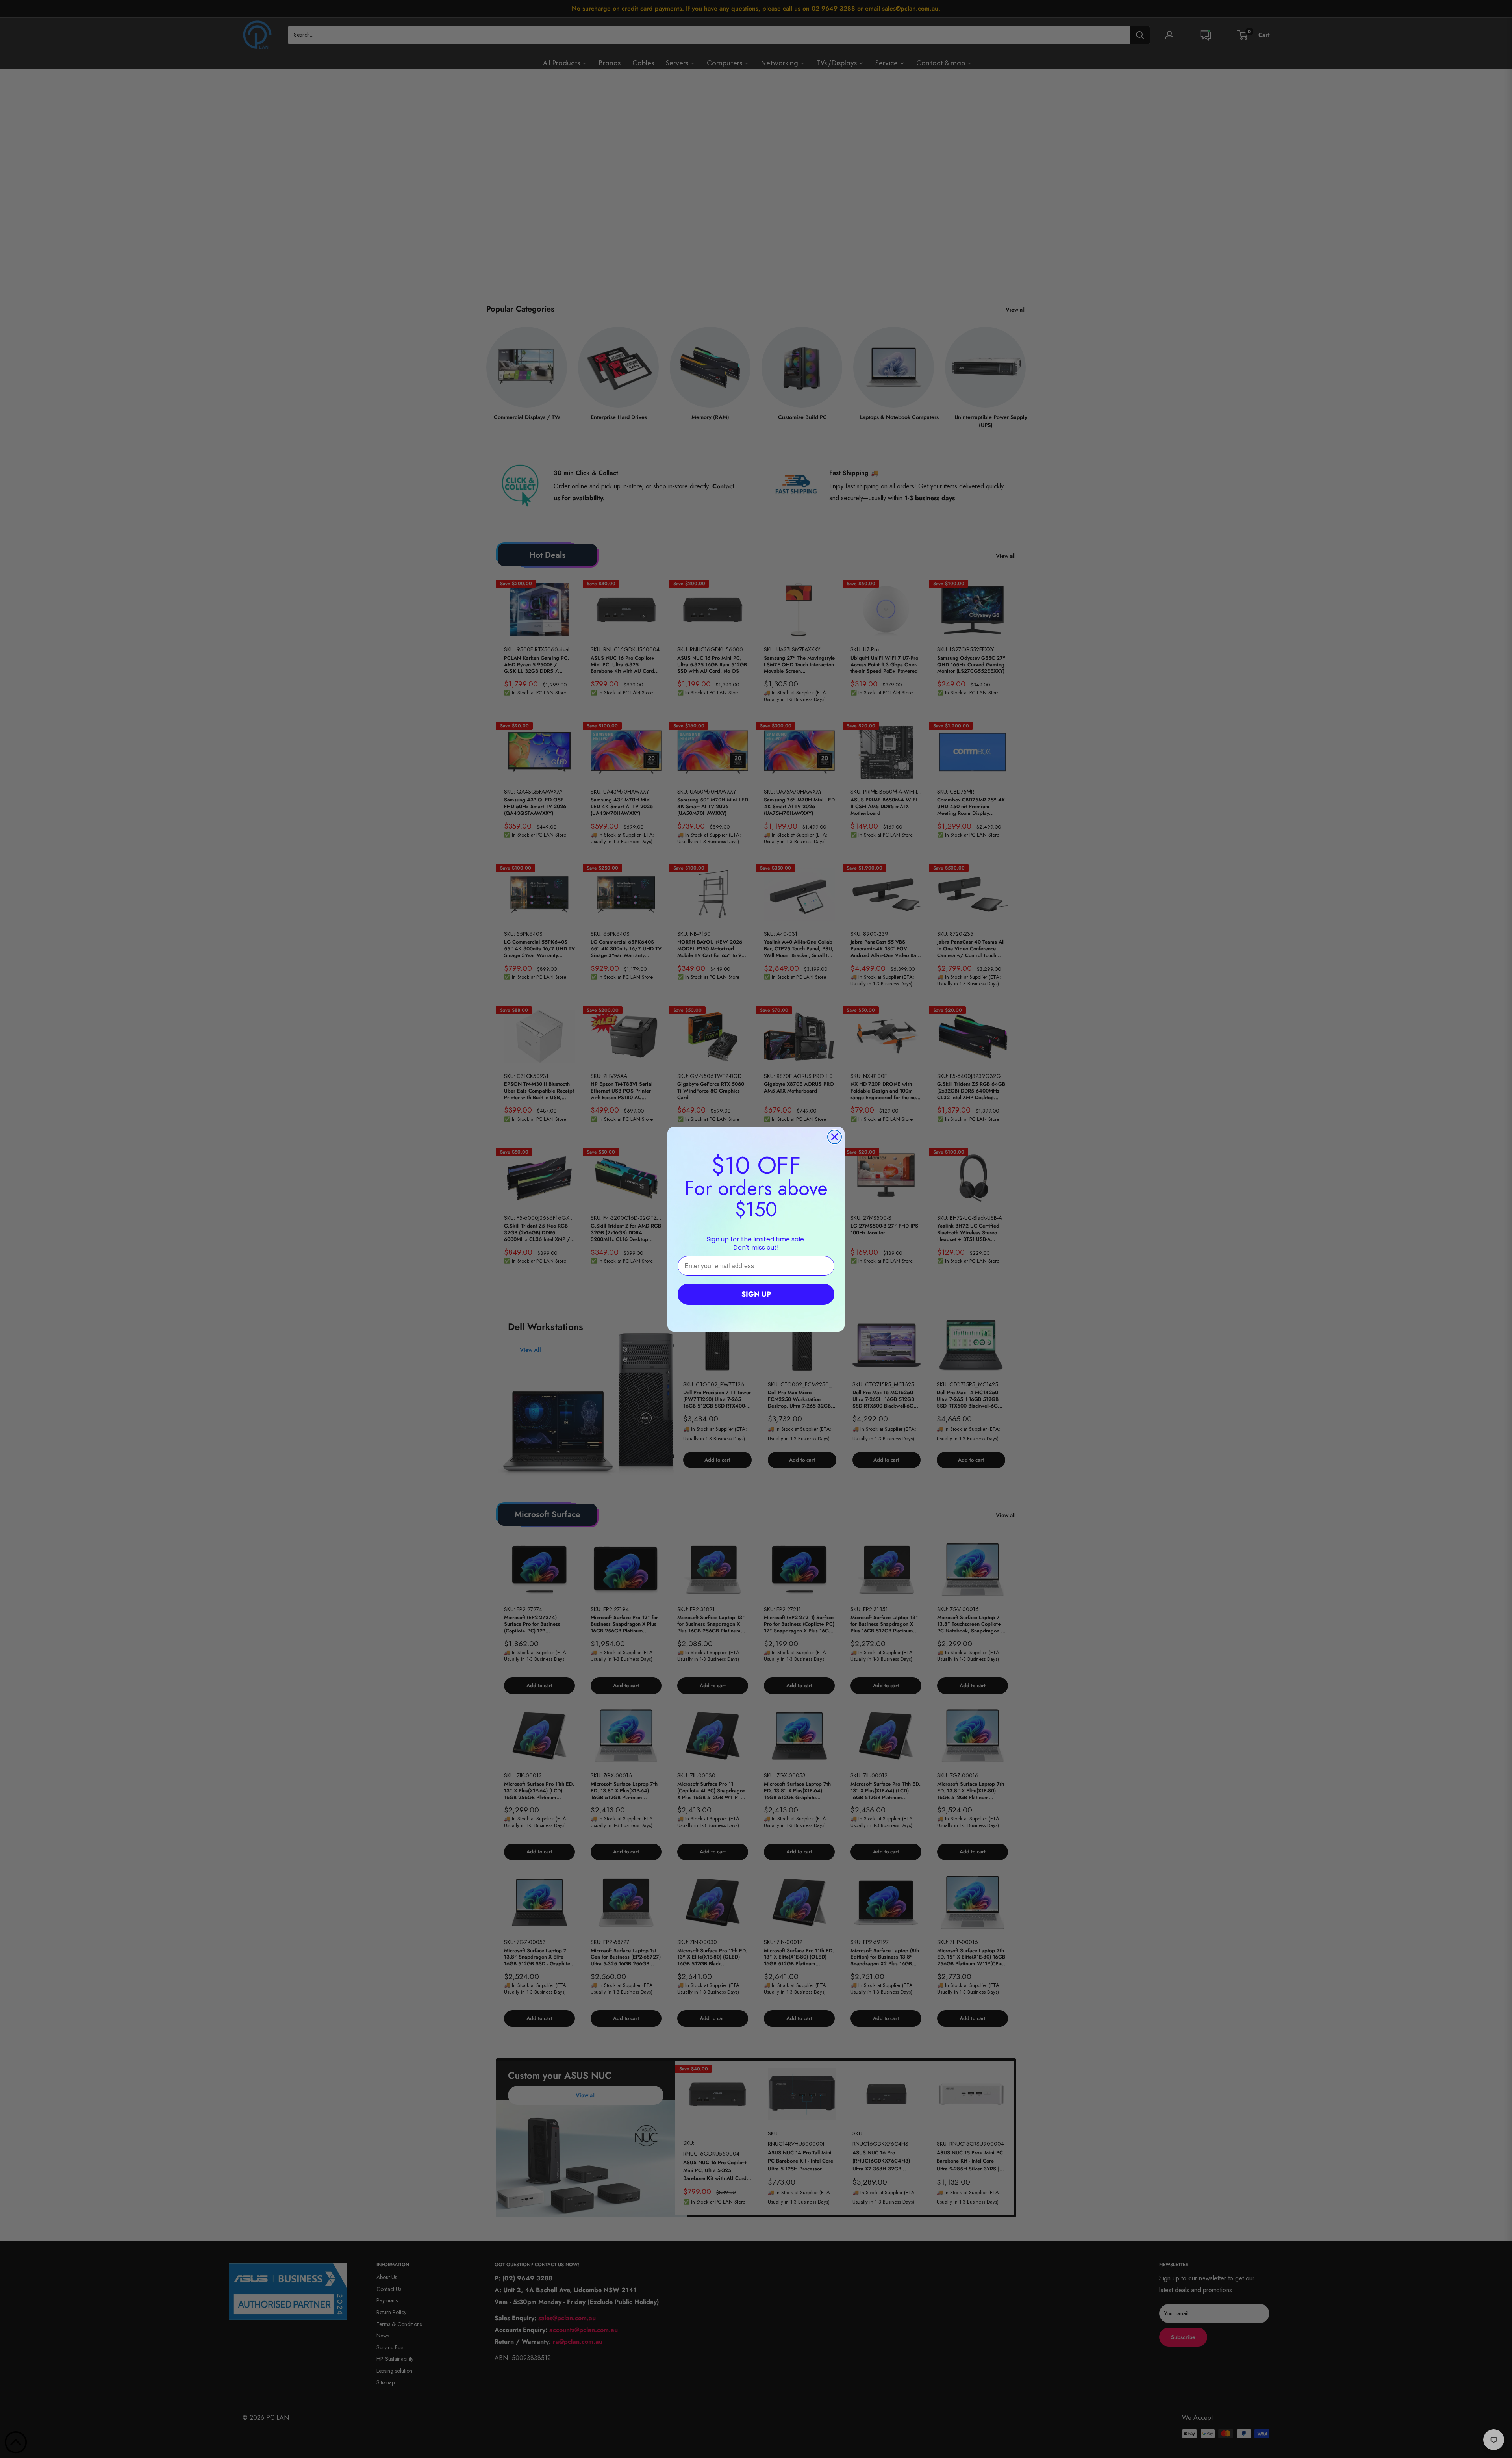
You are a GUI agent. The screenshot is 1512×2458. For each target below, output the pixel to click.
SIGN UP (756, 1294)
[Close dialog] (835, 1137)
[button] (16, 2442)
